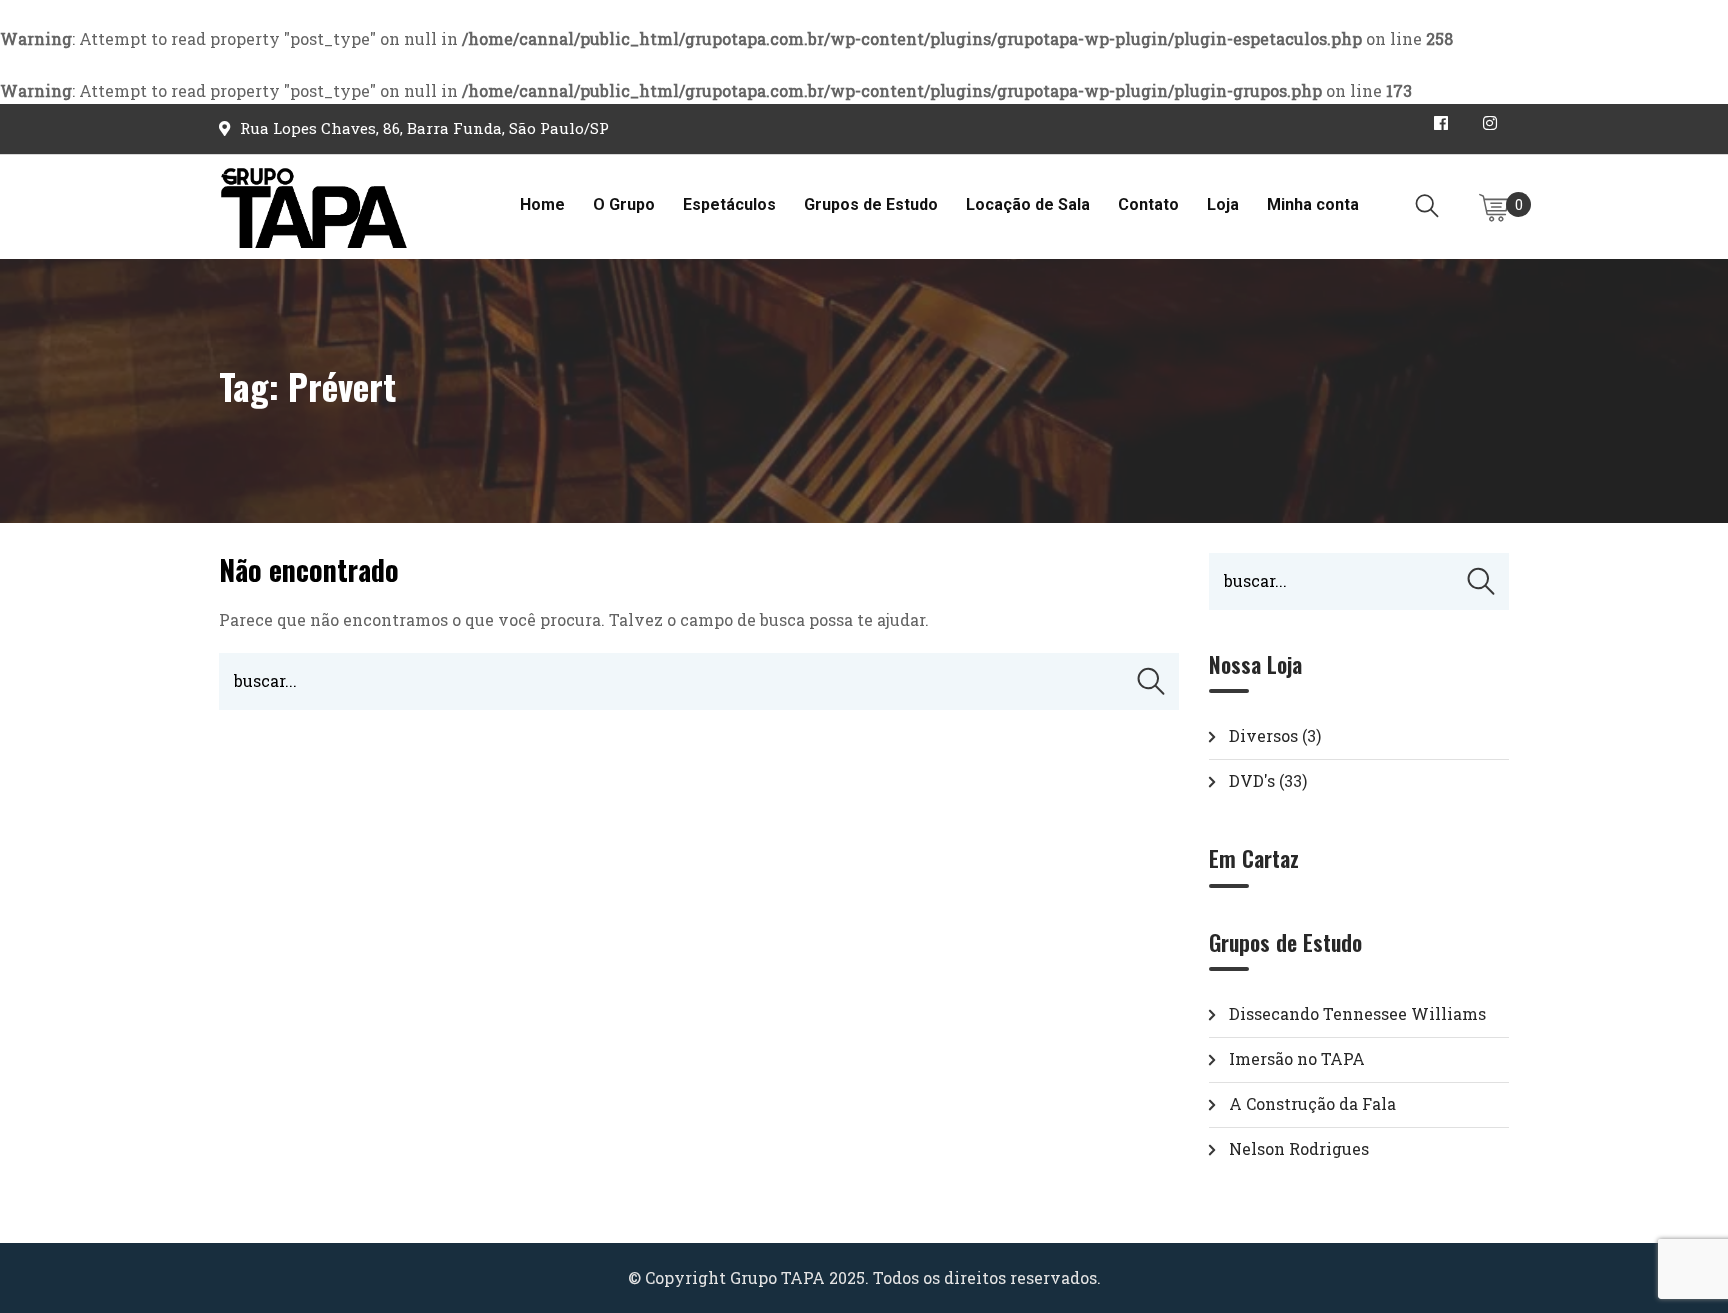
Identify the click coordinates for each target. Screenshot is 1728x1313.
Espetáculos (729, 204)
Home (542, 204)
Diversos (1263, 735)
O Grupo (624, 204)
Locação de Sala (1028, 204)
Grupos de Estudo (871, 204)
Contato (1148, 204)
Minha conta (1313, 204)
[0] (1494, 208)
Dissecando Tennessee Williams (1357, 1013)
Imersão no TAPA (1297, 1058)
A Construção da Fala (1312, 1103)
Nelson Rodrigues (1299, 1148)
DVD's (1252, 780)
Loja (1223, 204)
